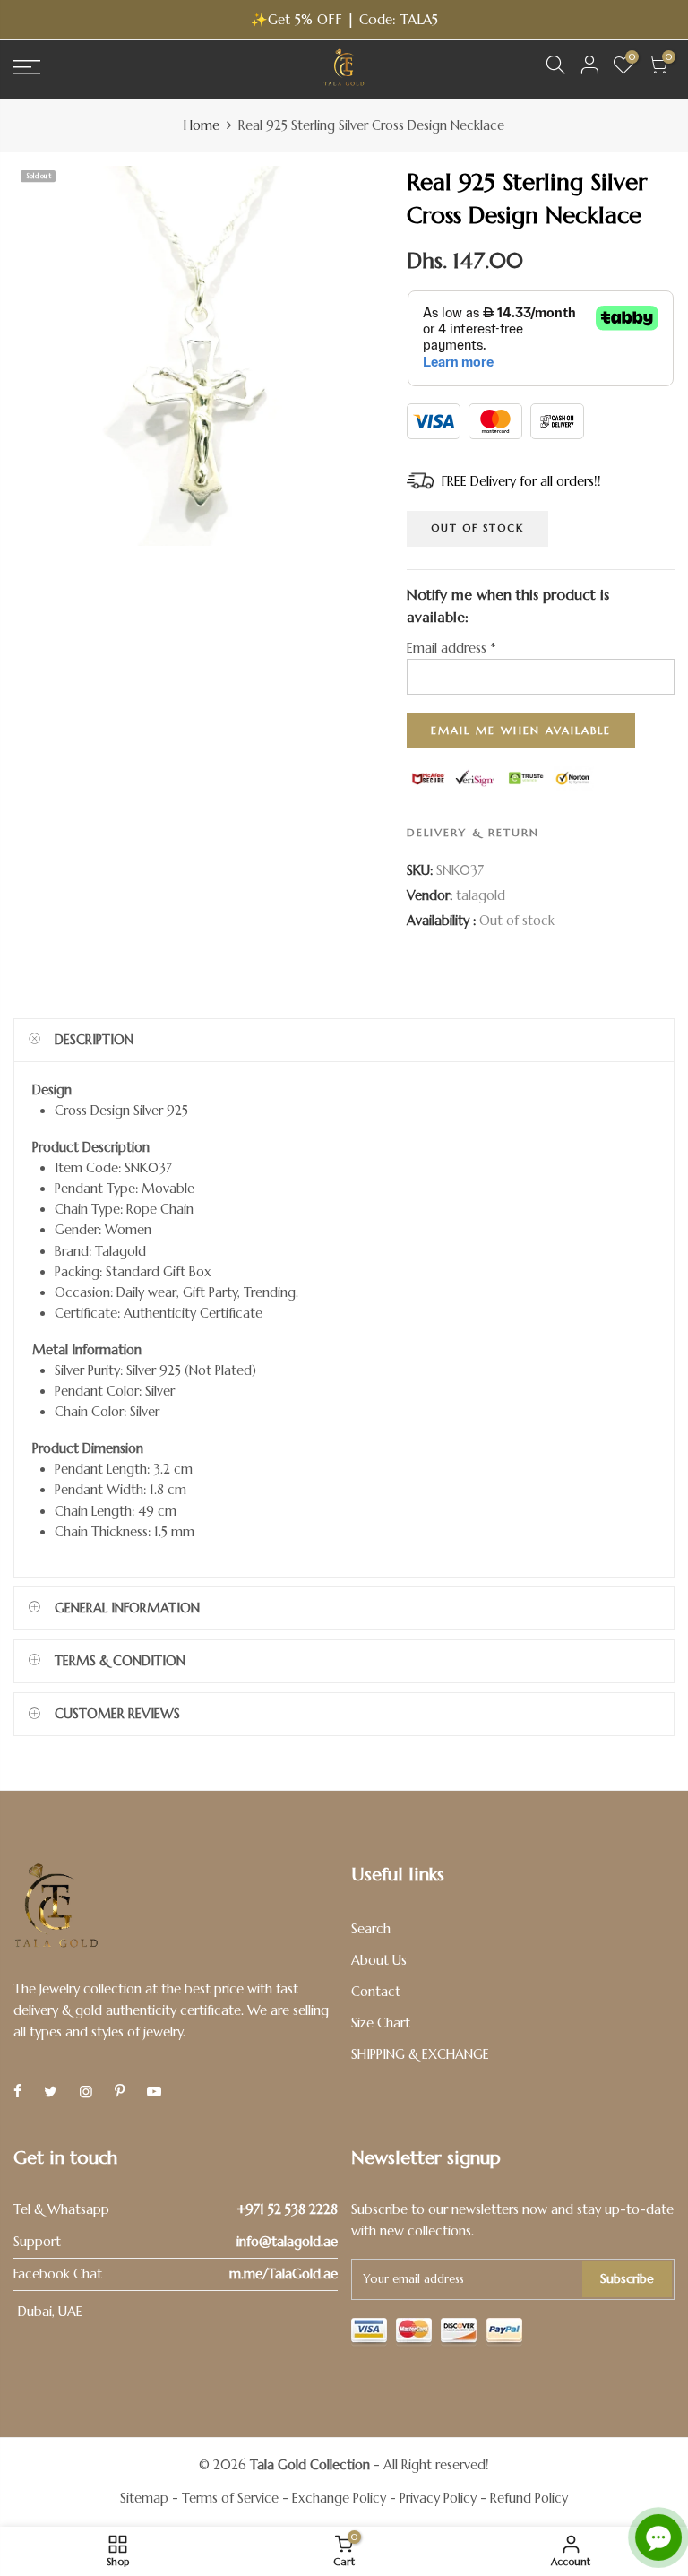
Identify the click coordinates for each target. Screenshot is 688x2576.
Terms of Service (230, 2498)
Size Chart (381, 2023)
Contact (376, 1992)
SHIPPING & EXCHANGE (420, 2054)
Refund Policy (529, 2498)
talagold (481, 895)
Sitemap (144, 2498)
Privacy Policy (438, 2498)
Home (202, 125)
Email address (451, 648)
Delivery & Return (473, 832)
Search (371, 1929)
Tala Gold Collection (310, 2465)
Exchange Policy (339, 2498)
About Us (379, 1960)
